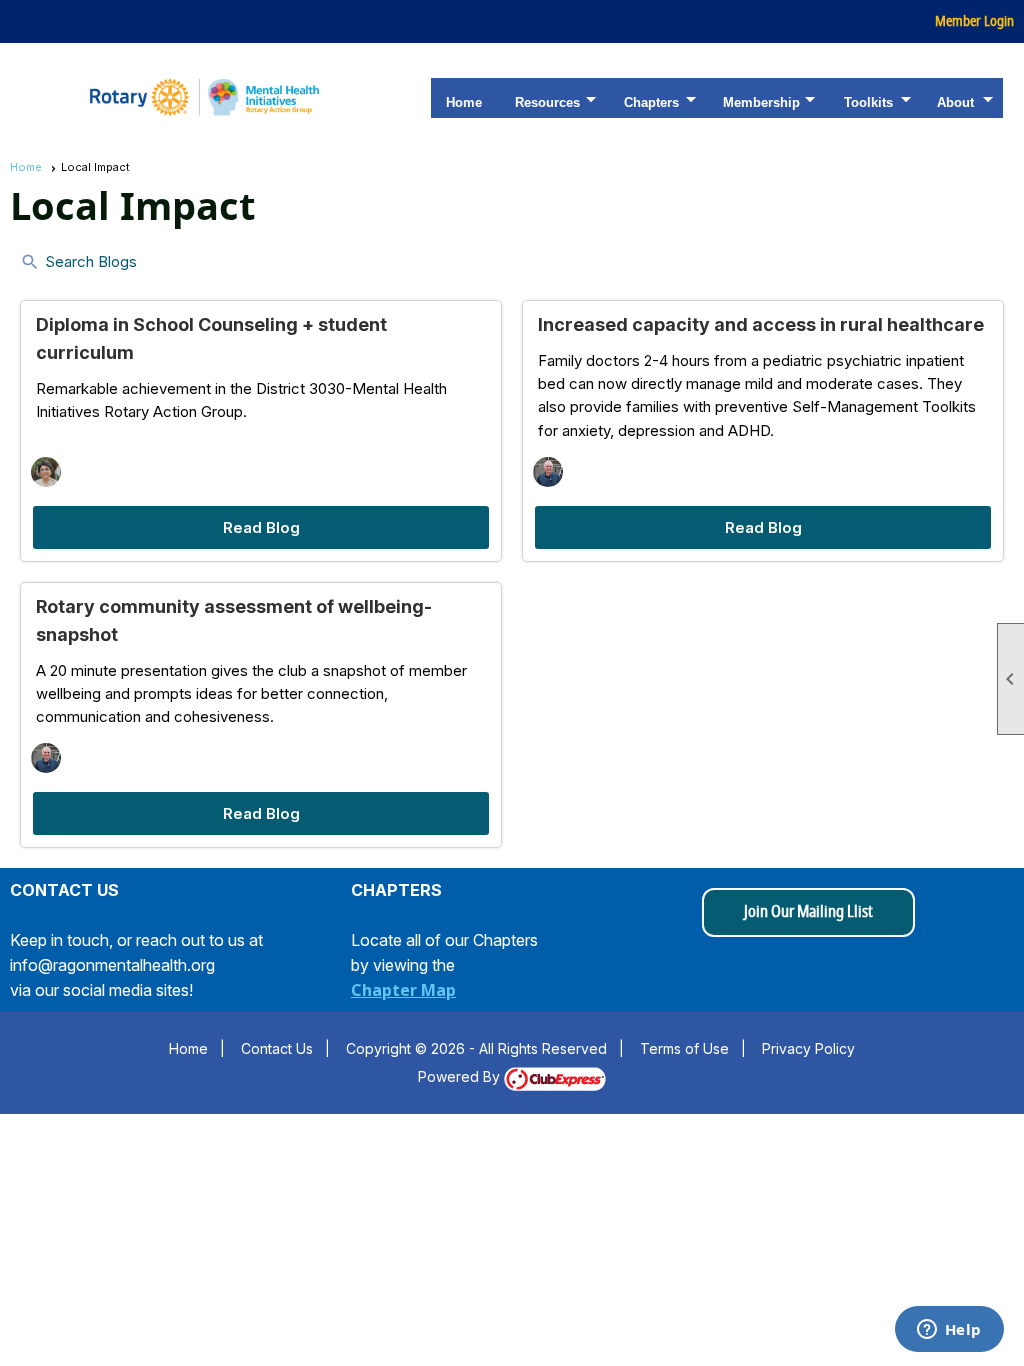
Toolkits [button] (868, 102)
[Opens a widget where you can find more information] (949, 1331)
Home (464, 102)
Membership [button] (761, 102)
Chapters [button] (651, 102)
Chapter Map (403, 990)
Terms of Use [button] (684, 1048)
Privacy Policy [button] (808, 1048)
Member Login (974, 21)
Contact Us (277, 1048)
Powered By (461, 1076)
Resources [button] (547, 102)
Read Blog (261, 527)
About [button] (955, 102)
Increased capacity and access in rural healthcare (761, 324)
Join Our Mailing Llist (808, 912)
